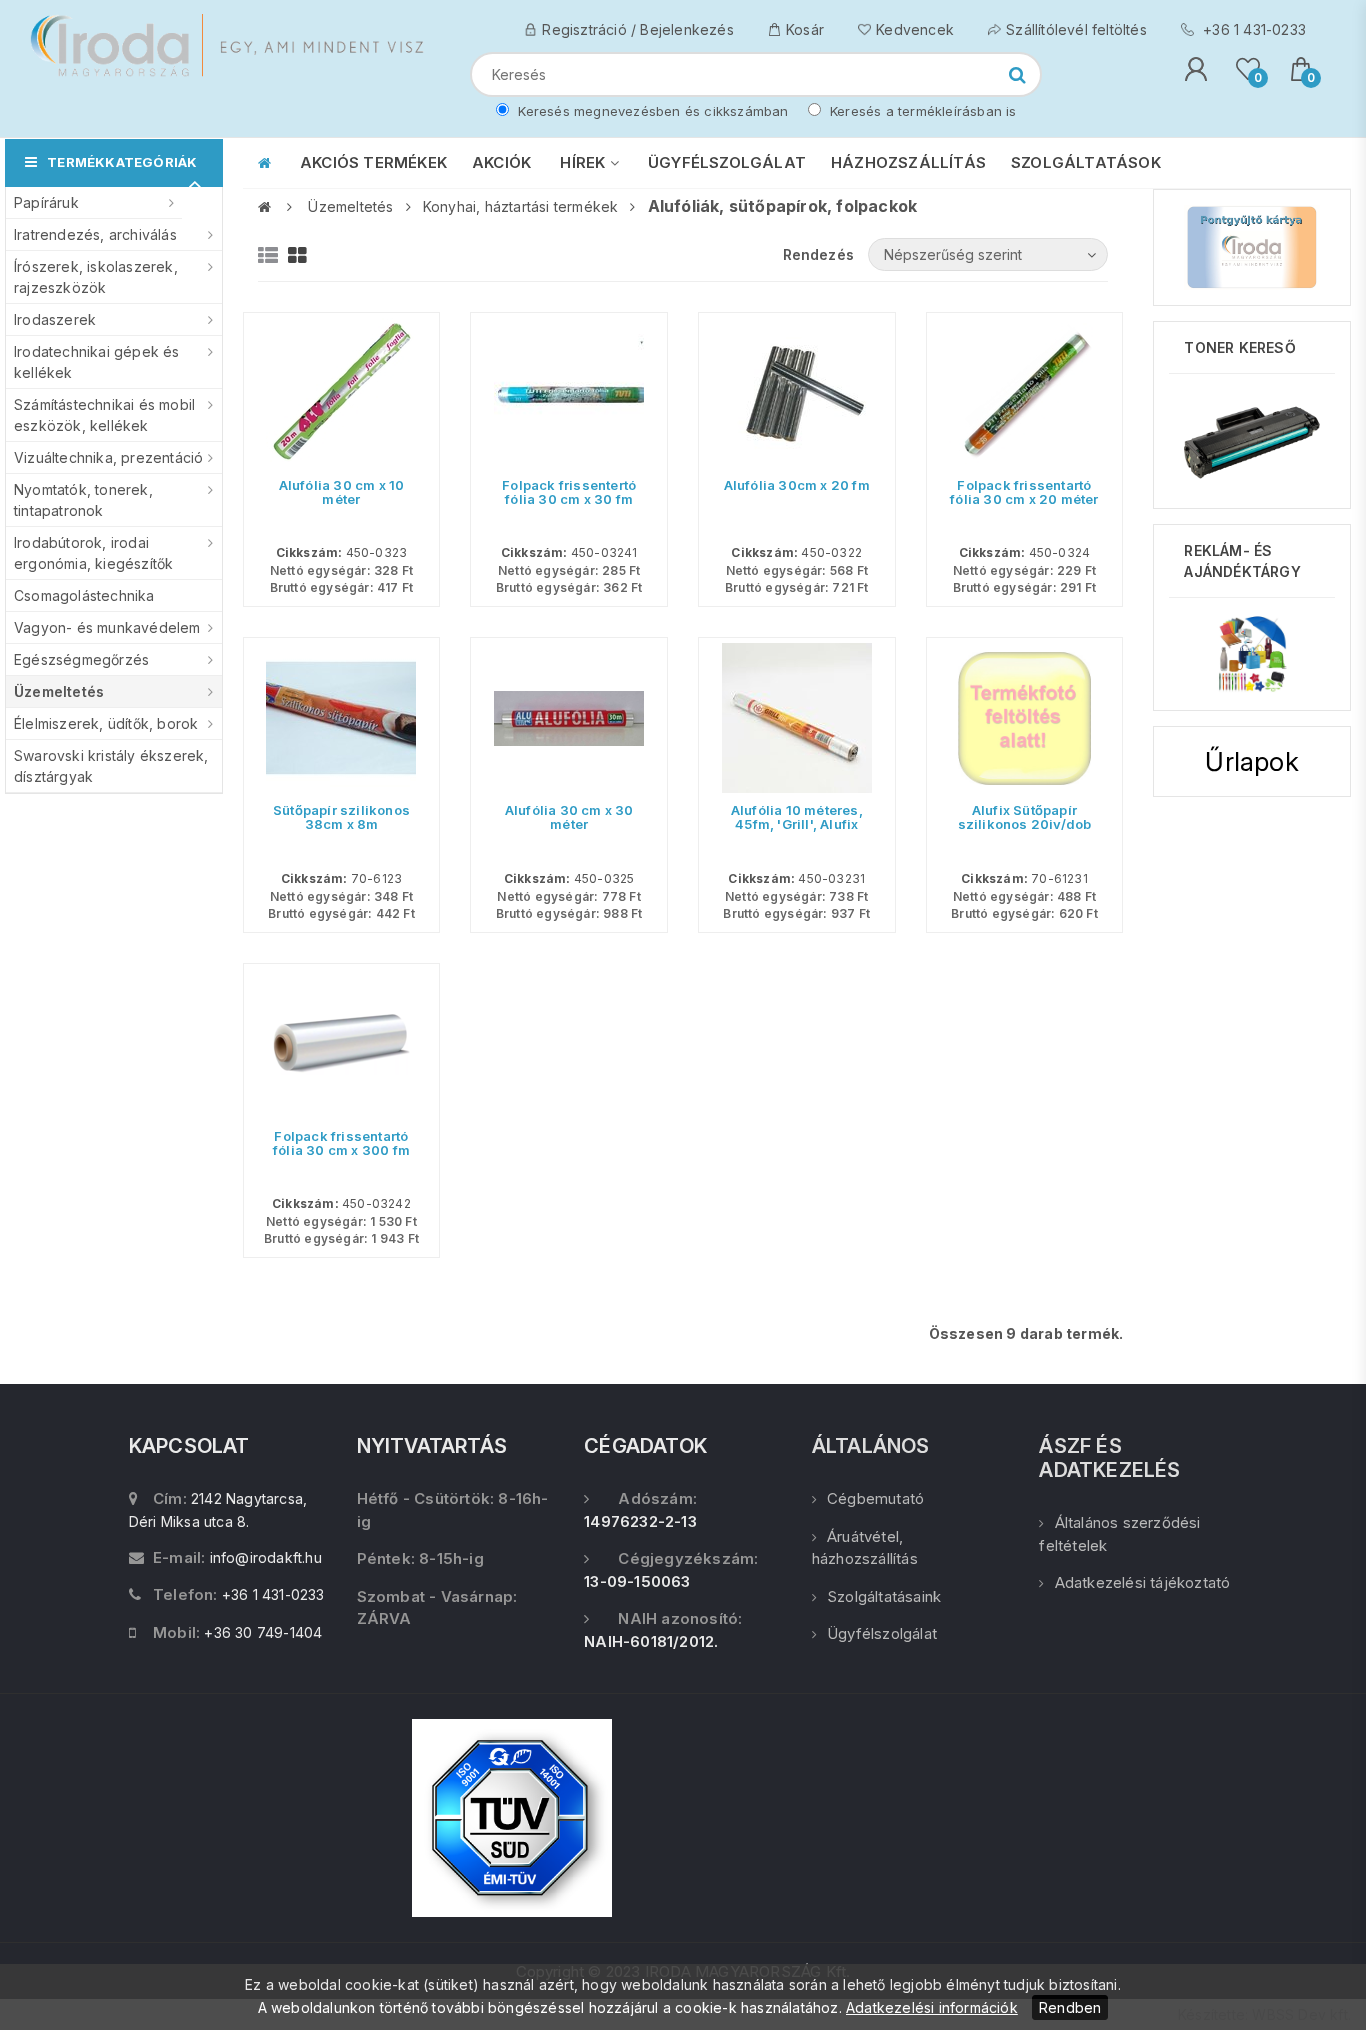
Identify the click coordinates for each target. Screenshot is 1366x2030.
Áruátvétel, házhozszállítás (865, 1548)
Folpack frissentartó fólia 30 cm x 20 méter (1024, 492)
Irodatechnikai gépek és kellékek (97, 362)
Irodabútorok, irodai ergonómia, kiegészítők (93, 553)
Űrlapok (1251, 761)
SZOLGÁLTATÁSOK (1086, 162)
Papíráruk (46, 202)
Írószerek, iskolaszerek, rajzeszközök (96, 277)
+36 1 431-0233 (1252, 29)
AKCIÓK (501, 162)
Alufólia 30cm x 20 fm (797, 485)
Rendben (1070, 2007)
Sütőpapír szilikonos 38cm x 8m (341, 817)
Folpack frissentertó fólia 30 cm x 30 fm (569, 492)
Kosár (805, 29)
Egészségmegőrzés (81, 659)
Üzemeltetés (59, 691)
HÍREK (584, 162)
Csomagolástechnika (84, 595)
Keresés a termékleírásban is (921, 111)
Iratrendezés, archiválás (95, 234)
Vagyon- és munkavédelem (107, 627)
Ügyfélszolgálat (882, 1633)
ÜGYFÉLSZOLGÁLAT (727, 162)
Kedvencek (915, 29)
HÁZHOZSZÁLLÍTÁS (908, 162)
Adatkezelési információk (932, 2007)
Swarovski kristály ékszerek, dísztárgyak (111, 766)
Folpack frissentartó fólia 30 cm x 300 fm (341, 1143)
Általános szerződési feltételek (1119, 1534)
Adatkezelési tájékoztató (1142, 1582)
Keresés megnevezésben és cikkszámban (651, 111)
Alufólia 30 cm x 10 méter (342, 492)
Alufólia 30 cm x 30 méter (569, 817)
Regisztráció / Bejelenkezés (637, 29)
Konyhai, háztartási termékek (521, 206)
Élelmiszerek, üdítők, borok (106, 723)
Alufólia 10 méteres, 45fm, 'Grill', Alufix (797, 817)
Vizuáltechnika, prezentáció (108, 457)
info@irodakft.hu (266, 1557)
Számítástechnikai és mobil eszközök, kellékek (104, 415)
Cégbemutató (875, 1498)
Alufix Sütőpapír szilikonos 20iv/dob (1025, 817)
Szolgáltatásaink (884, 1596)
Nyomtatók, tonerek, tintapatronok (83, 500)
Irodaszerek (55, 319)
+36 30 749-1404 (263, 1632)
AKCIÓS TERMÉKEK (373, 162)
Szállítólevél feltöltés (1076, 29)
